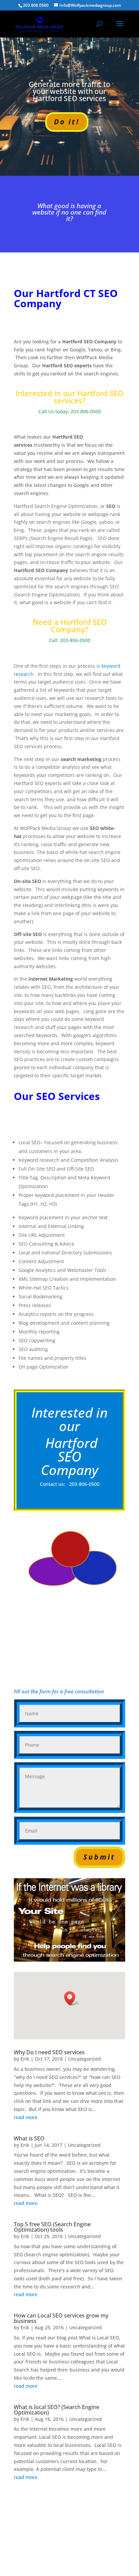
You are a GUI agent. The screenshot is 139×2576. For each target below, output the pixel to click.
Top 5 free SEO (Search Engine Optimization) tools (52, 2227)
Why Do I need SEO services (49, 2052)
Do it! (67, 122)
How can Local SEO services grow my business (61, 2318)
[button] (72, 1998)
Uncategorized (85, 2059)
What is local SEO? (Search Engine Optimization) (57, 2410)
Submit (99, 1857)
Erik (25, 2059)
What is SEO (29, 2138)
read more (26, 2117)
